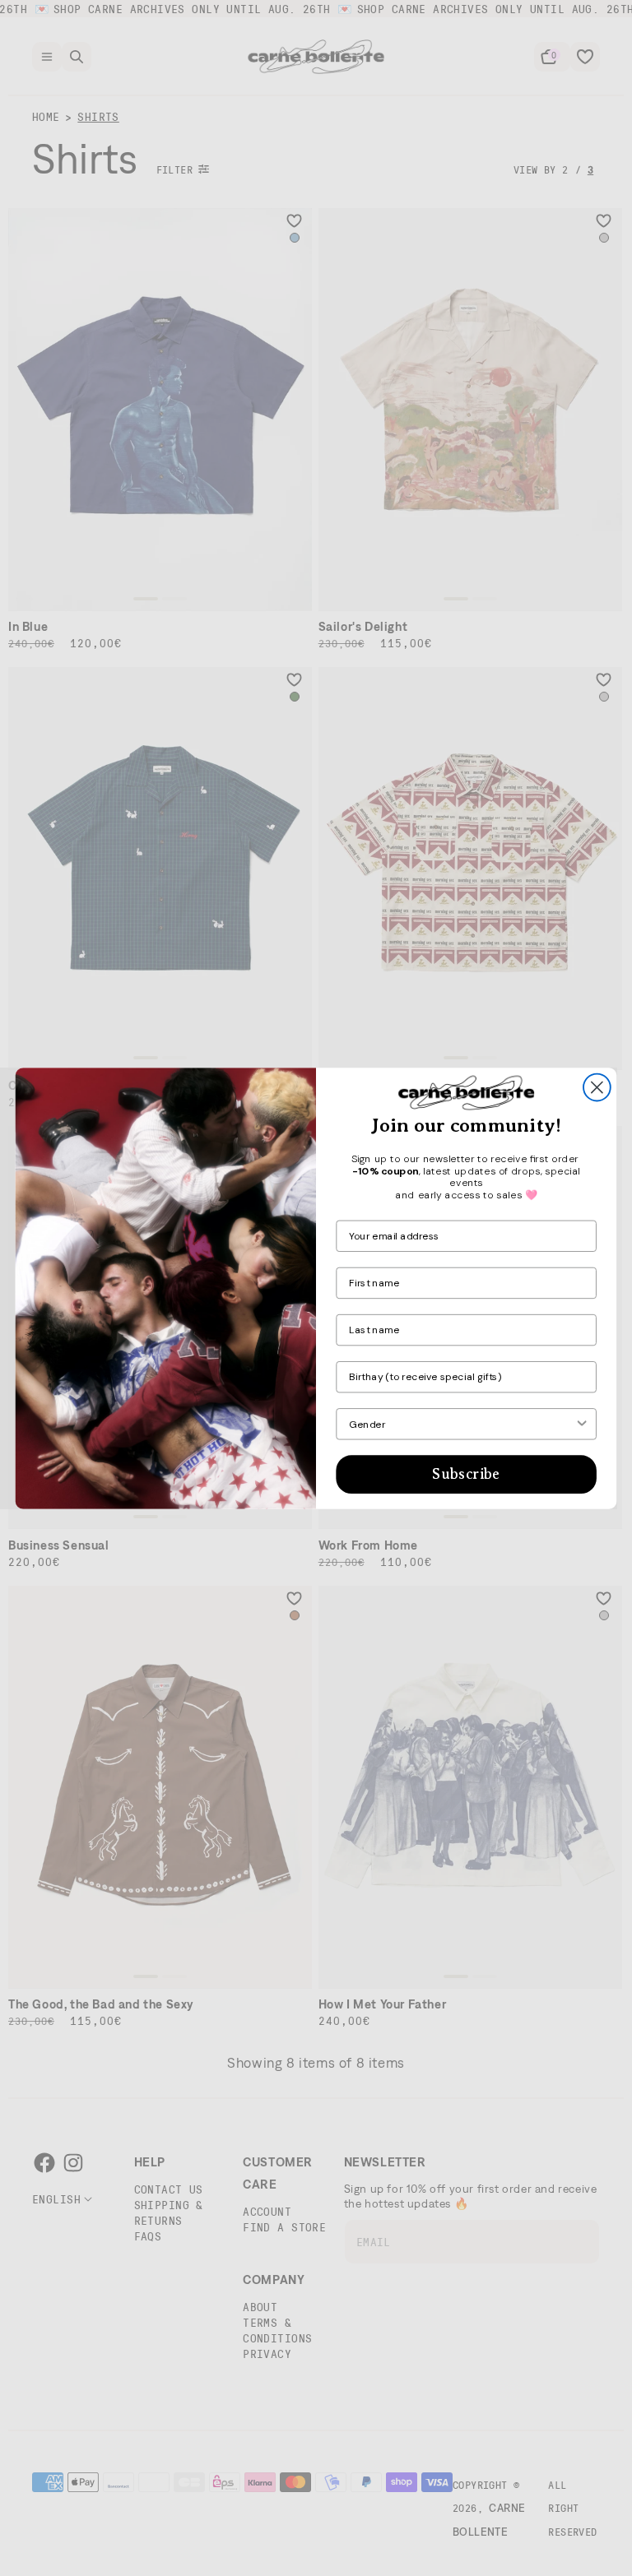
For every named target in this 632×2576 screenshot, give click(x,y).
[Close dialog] (597, 1087)
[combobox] (461, 1424)
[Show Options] (582, 1424)
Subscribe (466, 1474)
